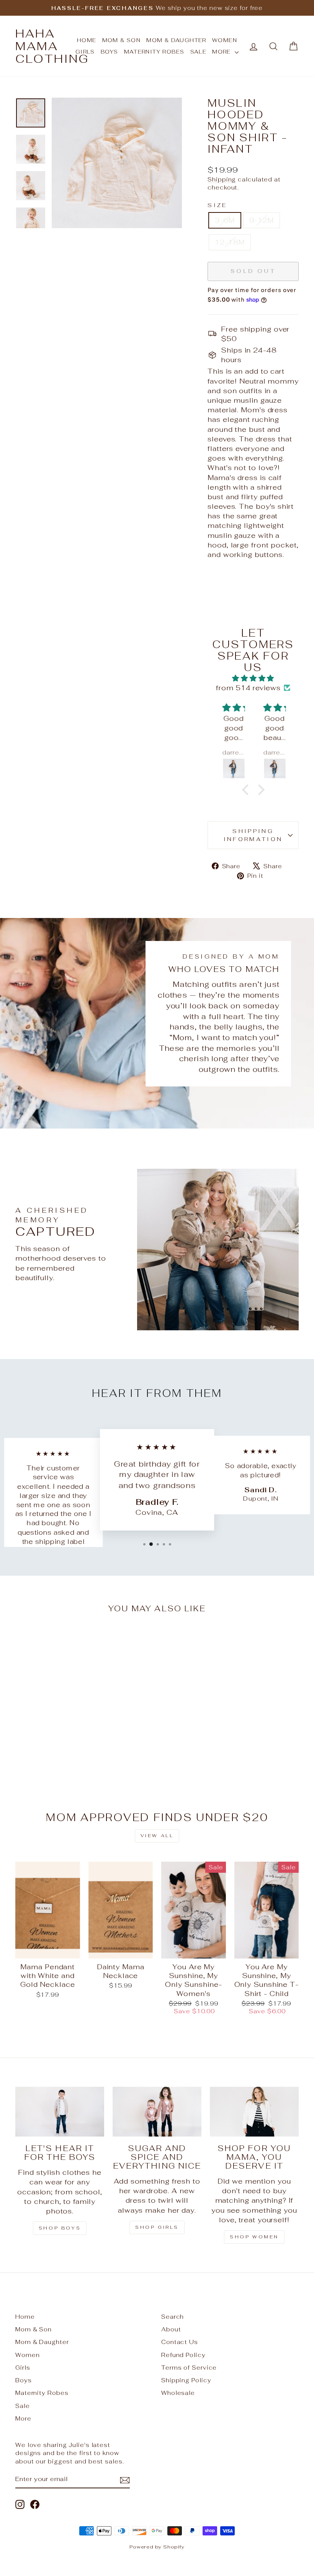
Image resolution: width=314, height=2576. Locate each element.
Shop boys (60, 2228)
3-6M (225, 220)
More (222, 52)
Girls (23, 2368)
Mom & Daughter (176, 40)
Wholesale (178, 2393)
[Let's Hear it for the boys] (60, 2112)
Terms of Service (189, 2368)
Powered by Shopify (157, 2547)
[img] (253, 678)
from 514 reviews (248, 688)
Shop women (254, 2237)
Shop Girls (157, 2227)
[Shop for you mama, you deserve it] (254, 2112)
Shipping (222, 179)
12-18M (230, 242)
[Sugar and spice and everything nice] (157, 2112)
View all (157, 1836)
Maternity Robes (154, 52)
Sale (199, 52)
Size (217, 205)
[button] (247, 790)
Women (225, 40)
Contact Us (180, 2342)
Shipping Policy (186, 2380)
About (171, 2329)
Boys (110, 52)
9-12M (262, 220)
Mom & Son (122, 40)
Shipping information (253, 835)
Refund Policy (183, 2355)
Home (25, 2317)
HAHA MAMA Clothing (52, 46)
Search (173, 2317)
